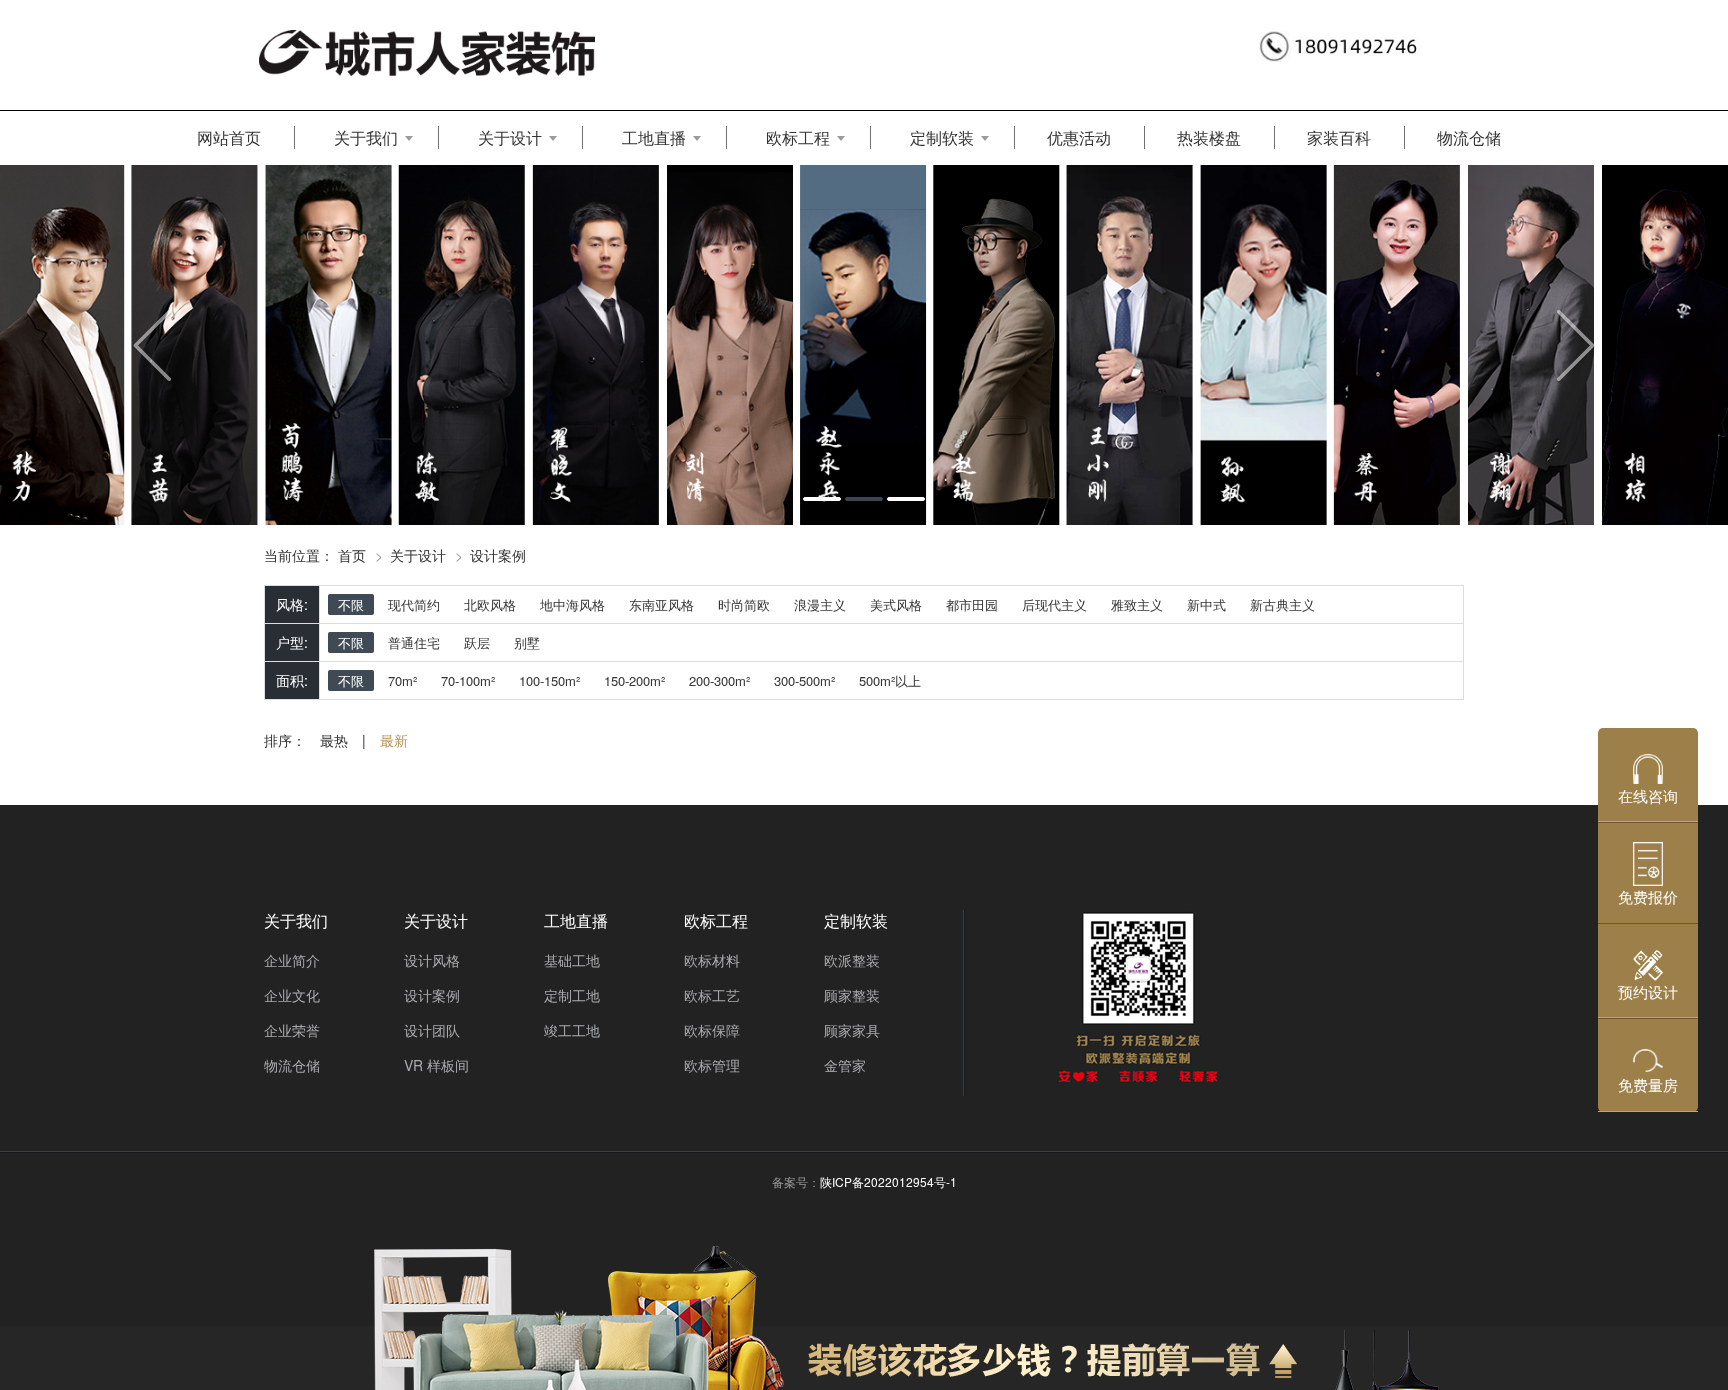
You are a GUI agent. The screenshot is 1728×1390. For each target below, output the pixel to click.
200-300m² (719, 680)
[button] (129, 344)
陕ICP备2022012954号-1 (888, 1181)
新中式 (1206, 604)
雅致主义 (1137, 604)
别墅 (527, 642)
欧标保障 (712, 1030)
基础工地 (572, 960)
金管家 (845, 1065)
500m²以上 (890, 680)
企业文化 (292, 995)
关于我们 (366, 137)
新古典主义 (1282, 604)
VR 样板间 (436, 1065)
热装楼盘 (1209, 137)
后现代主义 (1054, 604)
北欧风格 (490, 604)
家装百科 (1339, 137)
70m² (402, 680)
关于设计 (510, 137)
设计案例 (498, 555)
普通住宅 (414, 642)
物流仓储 (1469, 137)
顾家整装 (852, 995)
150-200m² (634, 680)
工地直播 (654, 137)
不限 (351, 604)
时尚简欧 (744, 604)
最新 (394, 740)
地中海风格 (572, 604)
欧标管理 (712, 1065)
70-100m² (468, 680)
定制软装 (942, 137)
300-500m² (804, 680)
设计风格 (432, 960)
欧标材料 (712, 960)
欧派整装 (852, 960)
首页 (352, 555)
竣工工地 (572, 1030)
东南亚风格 (661, 604)
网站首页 (229, 137)
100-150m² (549, 680)
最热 (334, 740)
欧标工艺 (712, 995)
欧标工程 (798, 137)
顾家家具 (852, 1030)
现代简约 (414, 604)
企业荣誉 (292, 1030)
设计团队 (432, 1030)
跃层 (477, 642)
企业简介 (292, 960)
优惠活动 (1079, 137)
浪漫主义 (820, 604)
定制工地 (572, 995)
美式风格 (896, 604)
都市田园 (972, 604)
